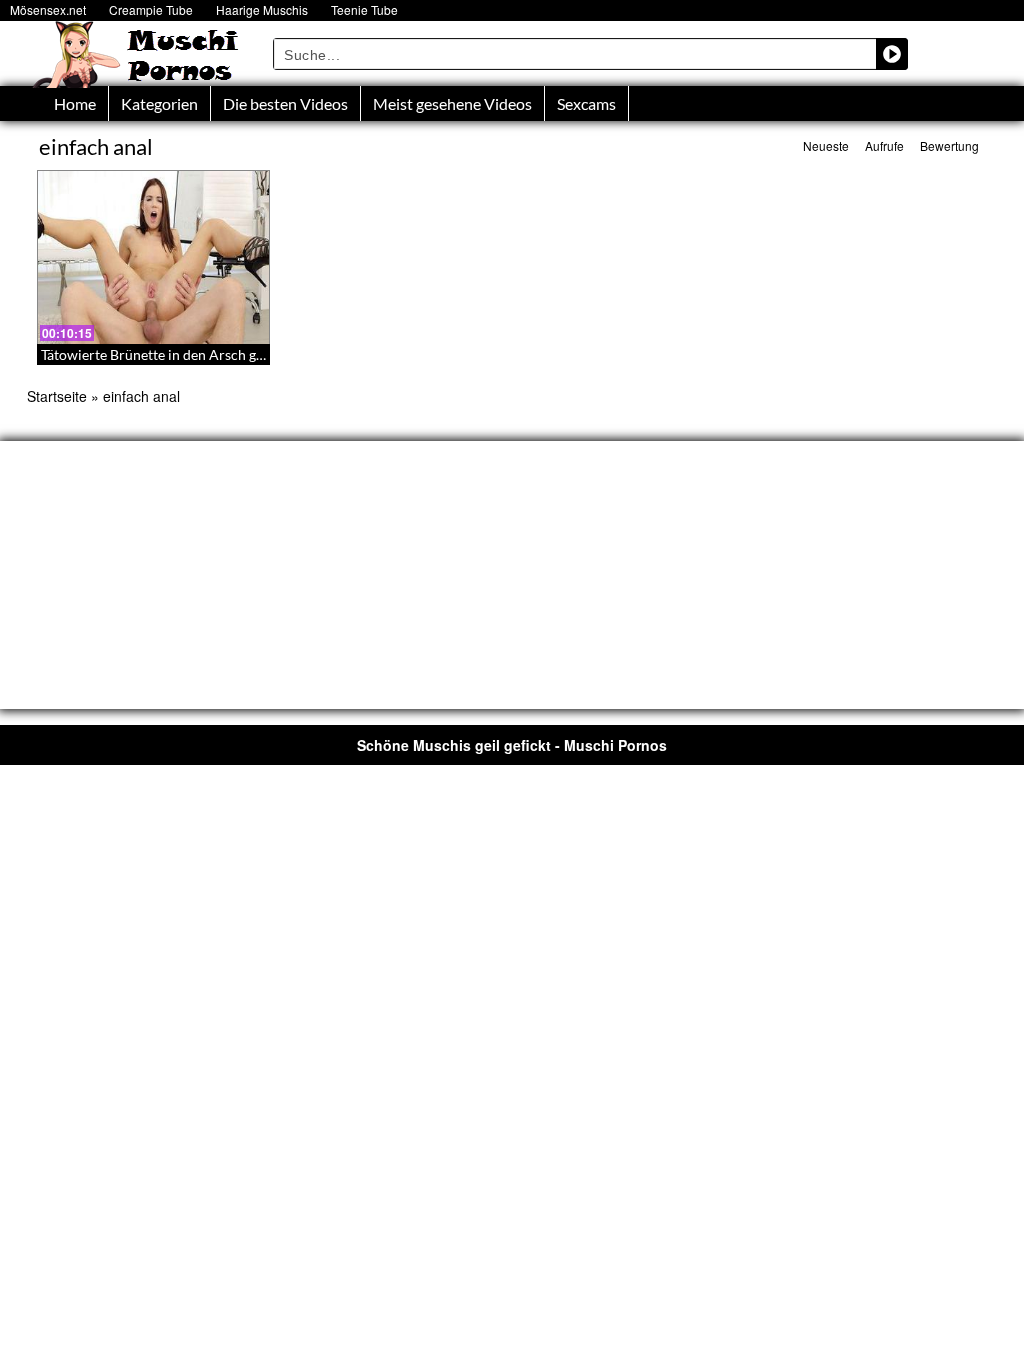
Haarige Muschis (262, 9)
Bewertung (949, 145)
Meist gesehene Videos (452, 103)
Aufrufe (884, 145)
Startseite (57, 396)
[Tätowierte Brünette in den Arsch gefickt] (153, 257)
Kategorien (159, 103)
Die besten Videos (285, 103)
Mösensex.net (48, 9)
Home (75, 103)
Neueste (826, 145)
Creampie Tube (151, 9)
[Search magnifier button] (892, 54)
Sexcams (586, 103)
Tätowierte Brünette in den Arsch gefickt (165, 354)
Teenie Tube (364, 9)
